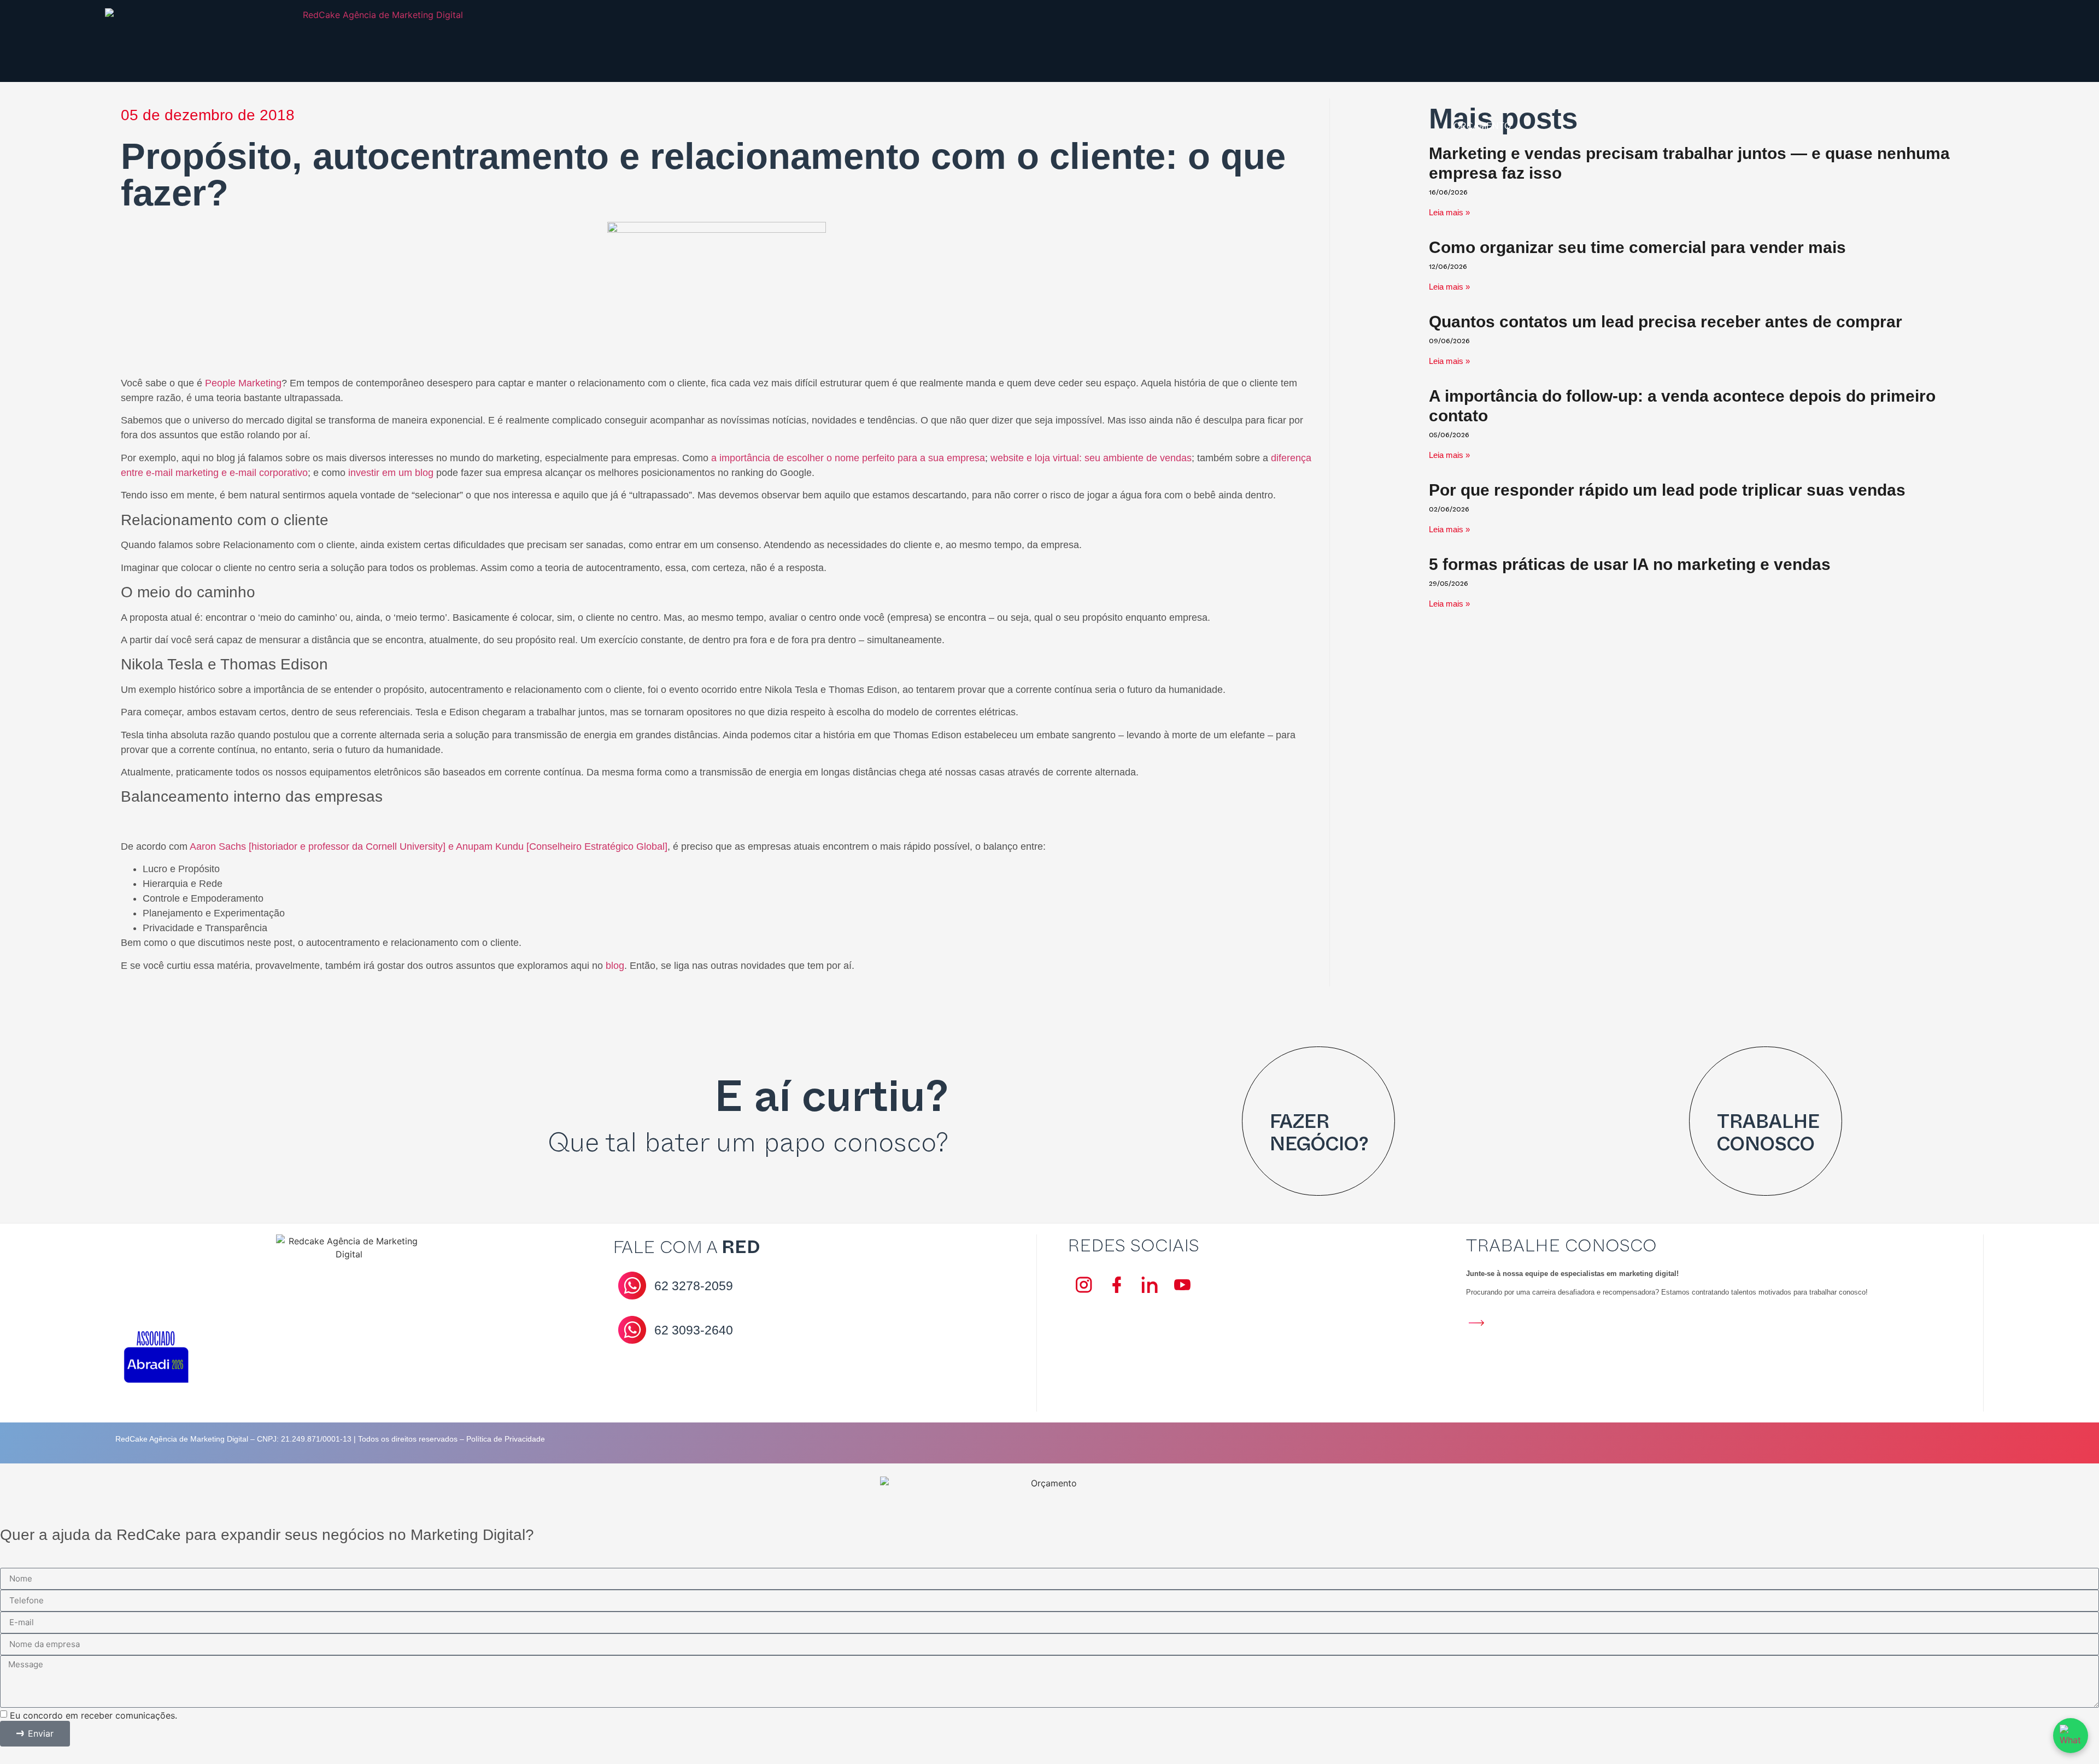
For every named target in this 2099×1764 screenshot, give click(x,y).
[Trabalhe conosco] (1731, 1088)
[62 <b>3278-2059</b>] (632, 1286)
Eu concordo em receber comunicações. (93, 1715)
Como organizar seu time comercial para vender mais (1637, 247)
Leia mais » (1449, 287)
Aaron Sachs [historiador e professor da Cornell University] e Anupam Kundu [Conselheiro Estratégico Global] (429, 846)
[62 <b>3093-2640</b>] (632, 1330)
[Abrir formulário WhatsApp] (2071, 1736)
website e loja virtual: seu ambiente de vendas (1091, 458)
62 (694, 1286)
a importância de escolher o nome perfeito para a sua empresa (848, 458)
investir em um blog (391, 473)
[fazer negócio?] (1283, 1088)
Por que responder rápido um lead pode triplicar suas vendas (1667, 490)
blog (615, 966)
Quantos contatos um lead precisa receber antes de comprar (1666, 322)
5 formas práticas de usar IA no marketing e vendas (1630, 564)
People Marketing (243, 383)
